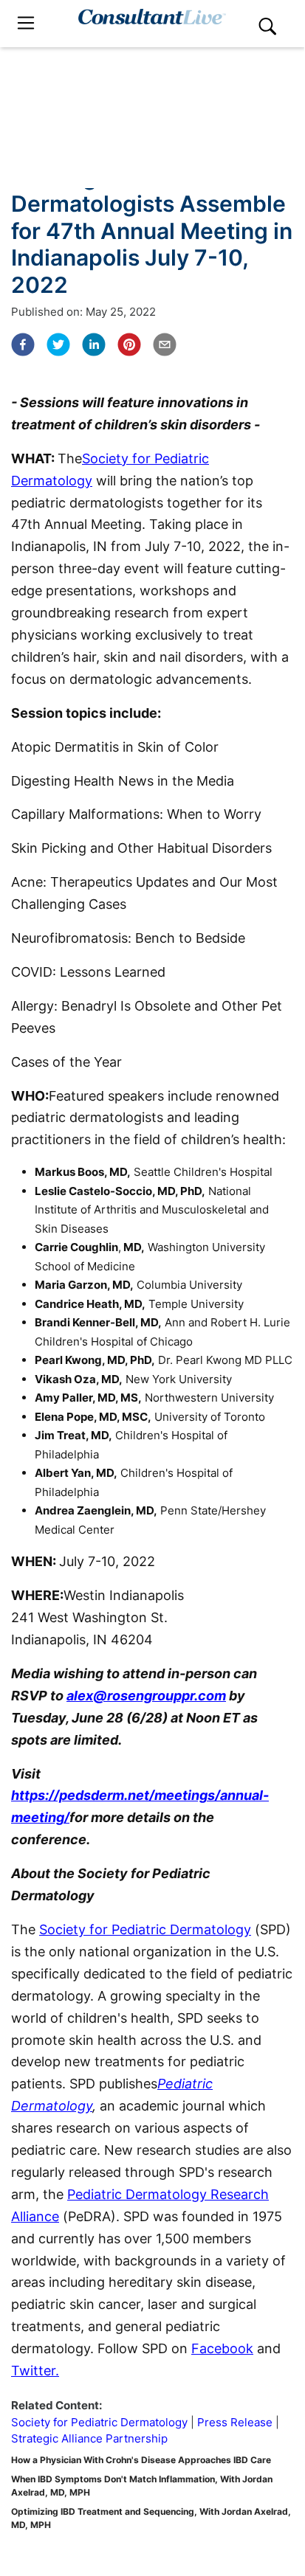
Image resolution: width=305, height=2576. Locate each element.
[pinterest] (129, 344)
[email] (165, 344)
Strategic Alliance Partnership (89, 2438)
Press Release (235, 2422)
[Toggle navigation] (26, 23)
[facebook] (23, 344)
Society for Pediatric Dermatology (145, 1929)
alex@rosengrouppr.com (146, 1696)
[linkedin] (94, 344)
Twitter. (35, 2371)
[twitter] (58, 344)
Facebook (222, 2348)
